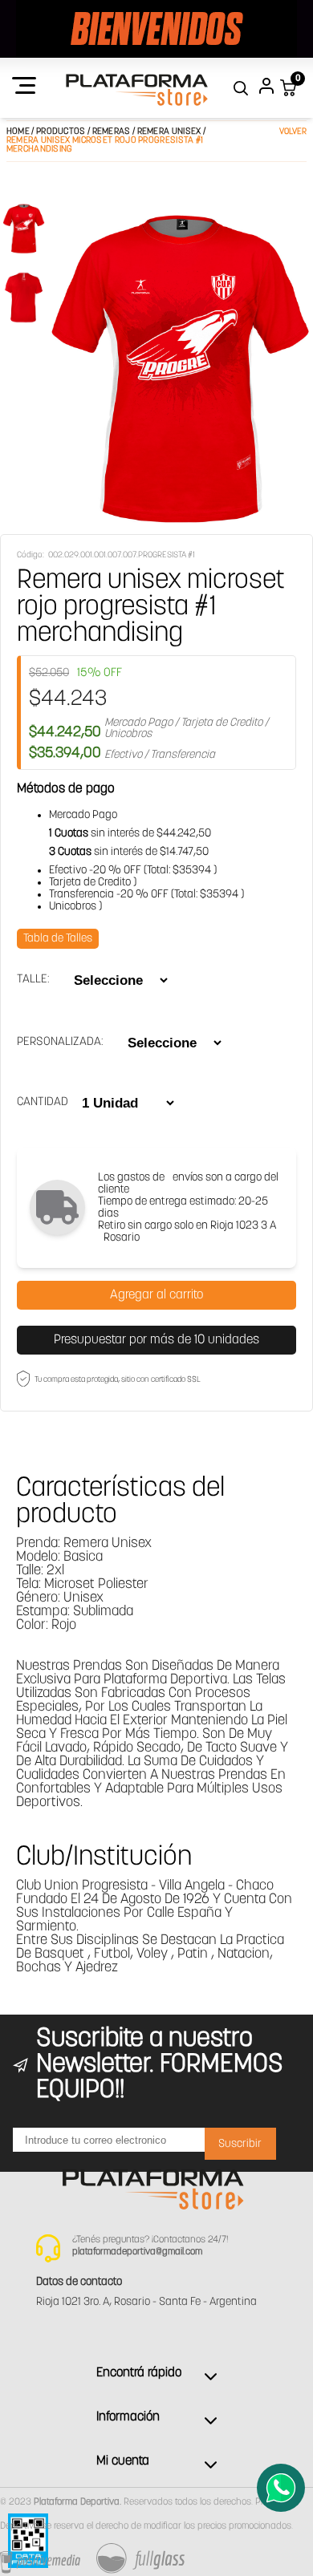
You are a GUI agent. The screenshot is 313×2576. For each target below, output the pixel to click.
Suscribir (240, 2144)
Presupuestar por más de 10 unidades (156, 1340)
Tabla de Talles (58, 939)
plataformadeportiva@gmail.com (137, 2252)
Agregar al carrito (156, 1295)
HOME (18, 132)
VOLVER (293, 132)
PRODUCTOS (61, 132)
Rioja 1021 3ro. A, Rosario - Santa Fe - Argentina (146, 2302)
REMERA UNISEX (170, 132)
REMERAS (112, 132)
